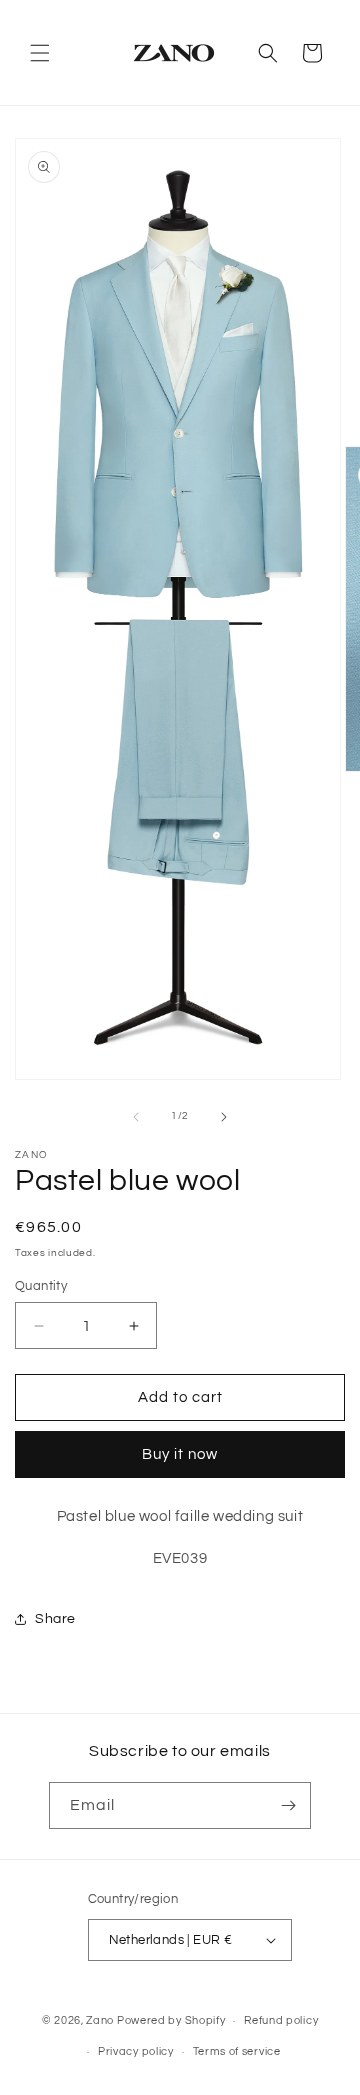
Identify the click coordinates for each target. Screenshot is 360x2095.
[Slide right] (224, 1117)
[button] (40, 53)
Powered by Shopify (171, 2020)
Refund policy (281, 2020)
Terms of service (237, 2051)
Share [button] (55, 1619)
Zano (100, 2020)
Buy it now (180, 1454)
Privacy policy (136, 2051)
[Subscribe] (288, 1805)
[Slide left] (136, 1117)
